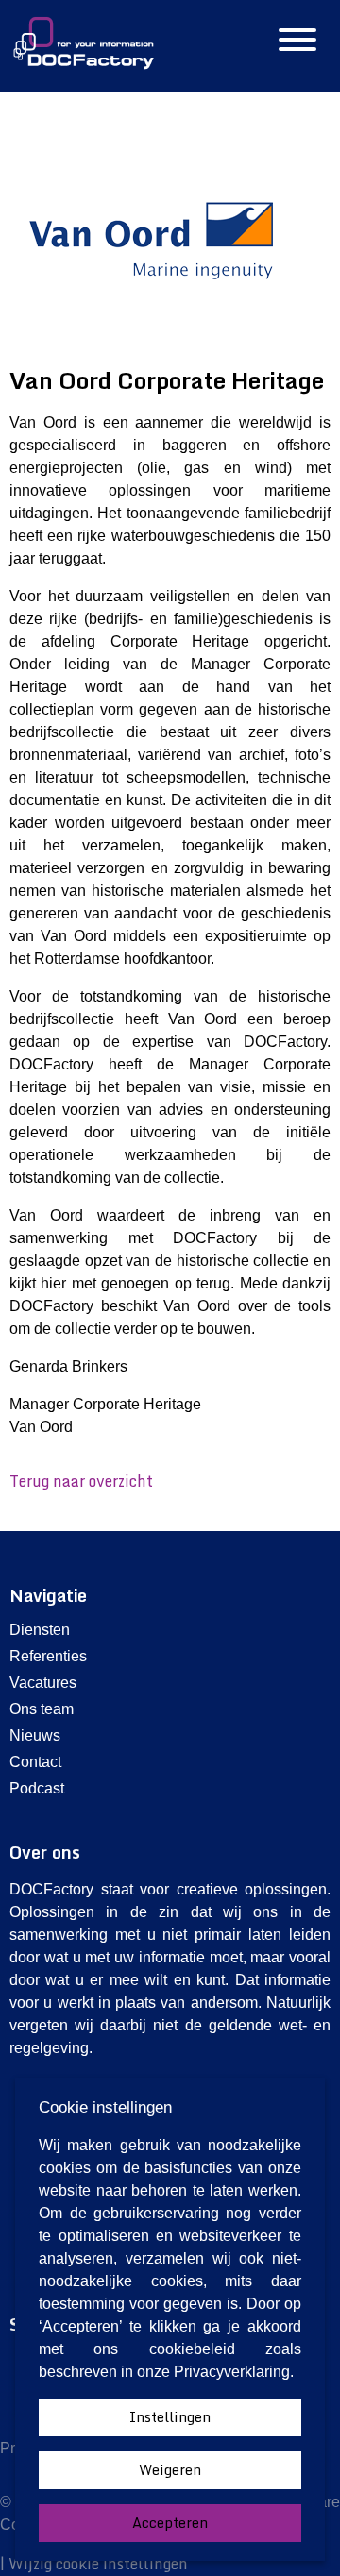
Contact (35, 1762)
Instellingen (170, 2417)
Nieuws (35, 1735)
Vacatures (43, 1683)
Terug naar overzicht (81, 1481)
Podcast (37, 1788)
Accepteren (170, 2523)
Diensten (40, 1630)
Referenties (48, 1656)
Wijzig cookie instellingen (98, 2564)
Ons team (42, 1709)
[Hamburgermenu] (297, 42)
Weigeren (170, 2470)
